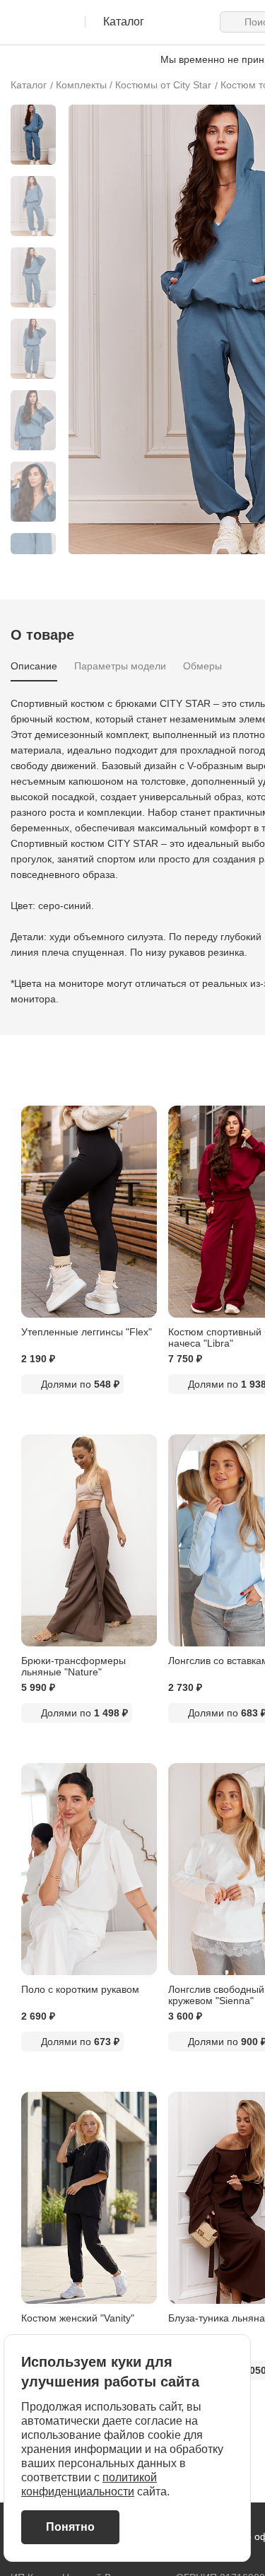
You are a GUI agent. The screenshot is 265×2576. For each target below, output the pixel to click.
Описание (34, 666)
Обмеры (202, 666)
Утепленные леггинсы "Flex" (87, 1332)
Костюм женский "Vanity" (78, 2318)
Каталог (29, 85)
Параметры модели (120, 666)
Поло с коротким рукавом (80, 1989)
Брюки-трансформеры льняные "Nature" (73, 1666)
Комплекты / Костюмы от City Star (134, 85)
